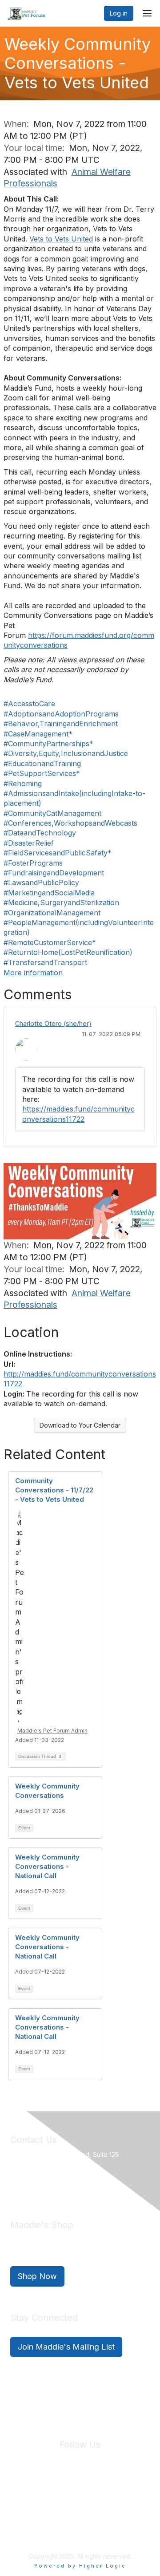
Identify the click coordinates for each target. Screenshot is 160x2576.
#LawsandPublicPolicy (41, 882)
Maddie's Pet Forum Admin (52, 1731)
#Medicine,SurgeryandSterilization (61, 902)
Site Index (31, 2497)
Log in (119, 13)
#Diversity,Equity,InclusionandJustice (66, 753)
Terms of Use (120, 2497)
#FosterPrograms (33, 863)
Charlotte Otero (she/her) (53, 1023)
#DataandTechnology (40, 833)
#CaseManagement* (38, 734)
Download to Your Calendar (80, 1425)
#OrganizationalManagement (52, 913)
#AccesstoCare (29, 704)
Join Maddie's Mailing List (66, 2347)
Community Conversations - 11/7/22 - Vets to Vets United (54, 1490)
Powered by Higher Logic (80, 2566)
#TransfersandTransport (45, 962)
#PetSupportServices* (42, 773)
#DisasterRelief (29, 843)
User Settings (81, 2506)
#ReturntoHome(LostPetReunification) (68, 952)
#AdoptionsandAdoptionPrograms (61, 714)
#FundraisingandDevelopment (54, 873)
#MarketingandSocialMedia (49, 893)
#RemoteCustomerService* (50, 942)
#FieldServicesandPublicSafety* (58, 853)
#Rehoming (23, 783)
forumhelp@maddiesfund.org (73, 2185)
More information (33, 973)
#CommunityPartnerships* (48, 744)
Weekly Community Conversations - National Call (47, 1866)
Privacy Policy (74, 2497)
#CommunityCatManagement (52, 813)
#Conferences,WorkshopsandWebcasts (70, 823)
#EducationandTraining (42, 764)
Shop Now (37, 2276)
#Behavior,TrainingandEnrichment (61, 724)
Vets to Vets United (61, 239)
